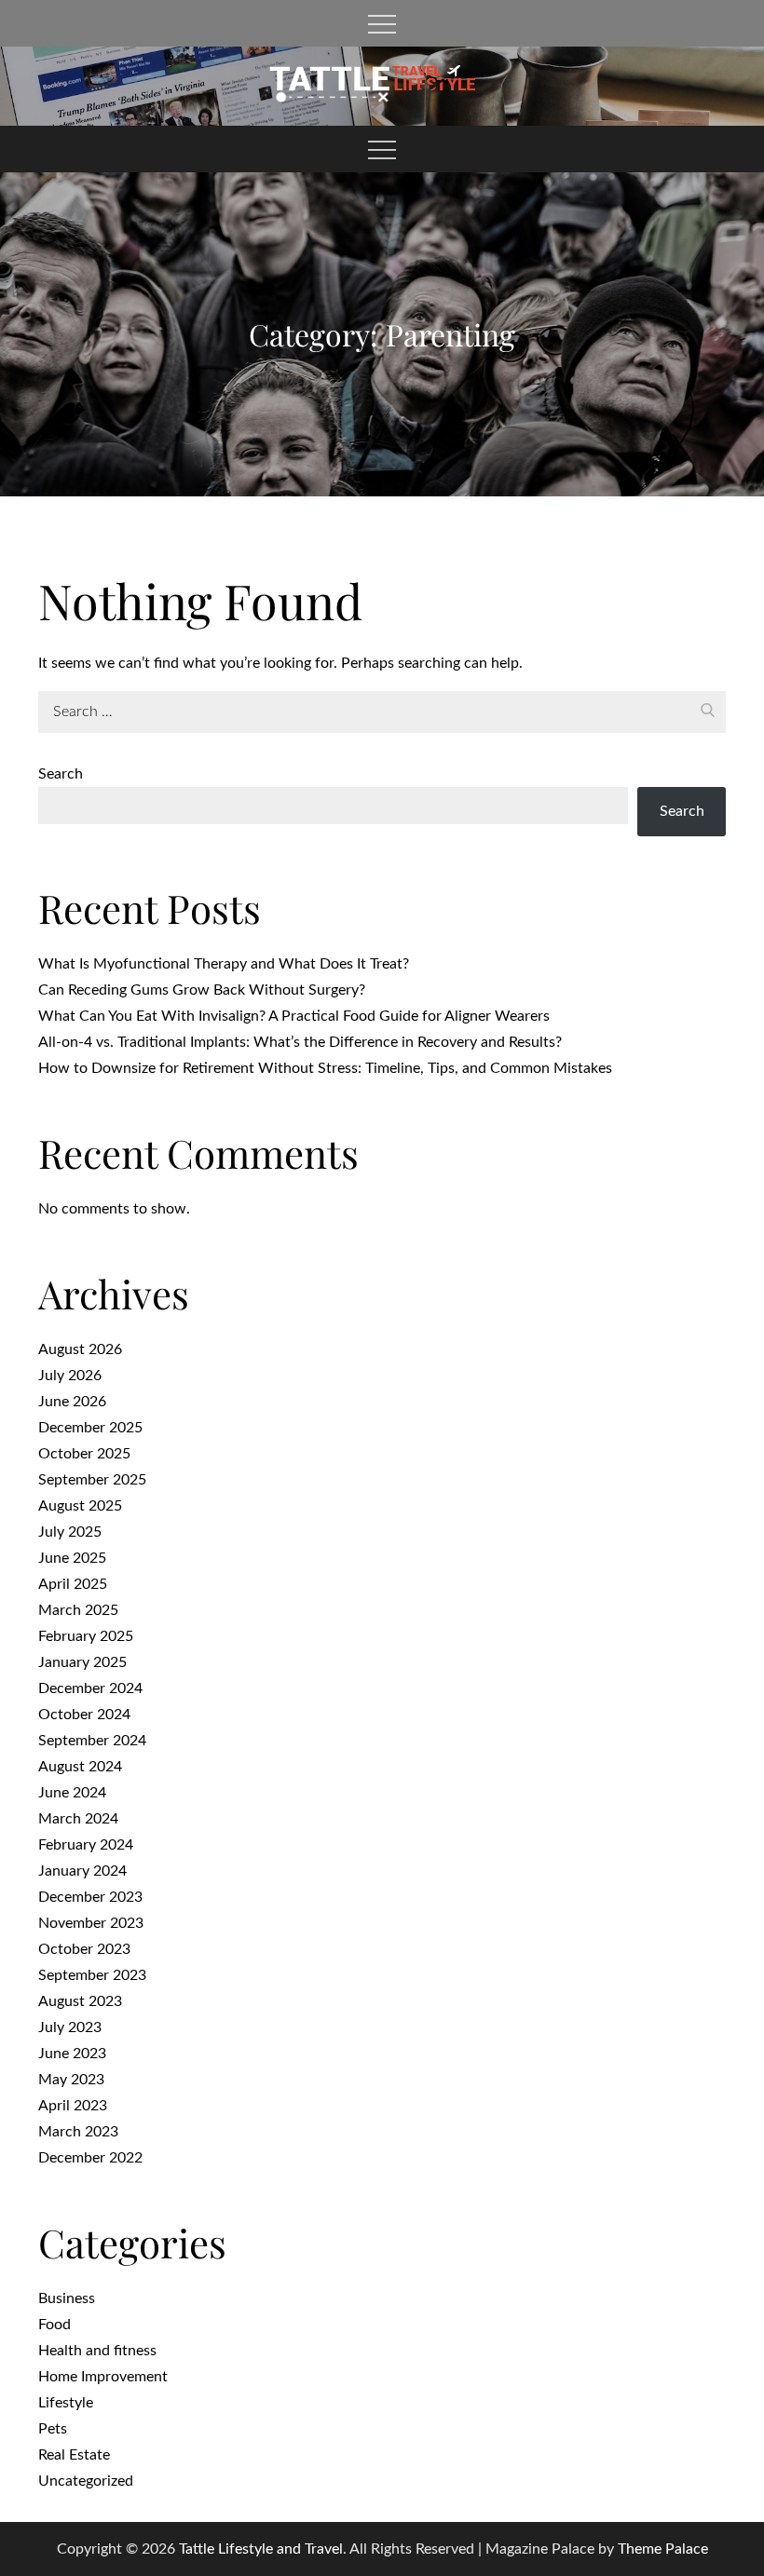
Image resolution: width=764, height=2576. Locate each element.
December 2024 (90, 1688)
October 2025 (84, 1454)
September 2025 (92, 1480)
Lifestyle (66, 2403)
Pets (53, 2429)
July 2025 (70, 1532)
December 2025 (90, 1428)
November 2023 (91, 1923)
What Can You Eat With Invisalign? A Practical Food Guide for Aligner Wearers (294, 1016)
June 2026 (72, 1402)
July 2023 (70, 2027)
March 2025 (78, 1610)
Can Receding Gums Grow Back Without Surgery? (202, 990)
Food (55, 2325)
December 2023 (90, 1897)
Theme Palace (663, 2549)
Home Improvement (103, 2377)
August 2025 (80, 1506)
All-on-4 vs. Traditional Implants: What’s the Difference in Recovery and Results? (300, 1042)
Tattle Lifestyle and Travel (261, 2549)
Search (61, 774)
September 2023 (92, 1975)
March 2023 (78, 2132)
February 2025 (86, 1636)
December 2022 (90, 2158)
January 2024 (82, 1871)
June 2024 (72, 1793)
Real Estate (74, 2455)
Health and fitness (97, 2351)
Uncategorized (86, 2481)
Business (67, 2298)
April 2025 (73, 1584)
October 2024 (84, 1715)
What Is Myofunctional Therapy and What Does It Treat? (224, 964)
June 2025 (72, 1558)
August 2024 (80, 1767)
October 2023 (84, 1949)
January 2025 (82, 1662)
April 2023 (73, 2106)
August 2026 (80, 1349)
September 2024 (92, 1741)
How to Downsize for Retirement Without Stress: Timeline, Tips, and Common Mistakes (325, 1068)
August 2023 (80, 2001)
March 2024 (78, 1819)
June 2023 (72, 2054)
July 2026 (70, 1376)
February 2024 (86, 1845)
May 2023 (71, 2080)
